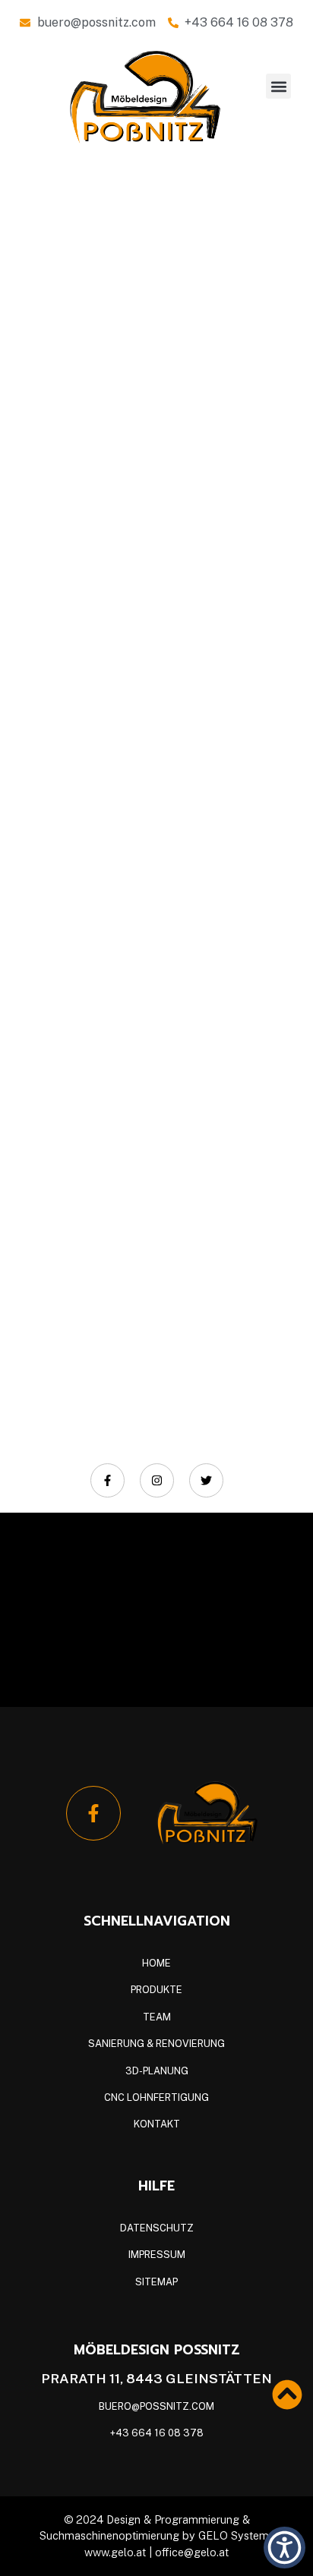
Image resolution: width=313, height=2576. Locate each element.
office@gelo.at (192, 2552)
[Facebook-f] (93, 1813)
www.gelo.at (117, 2552)
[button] (278, 86)
